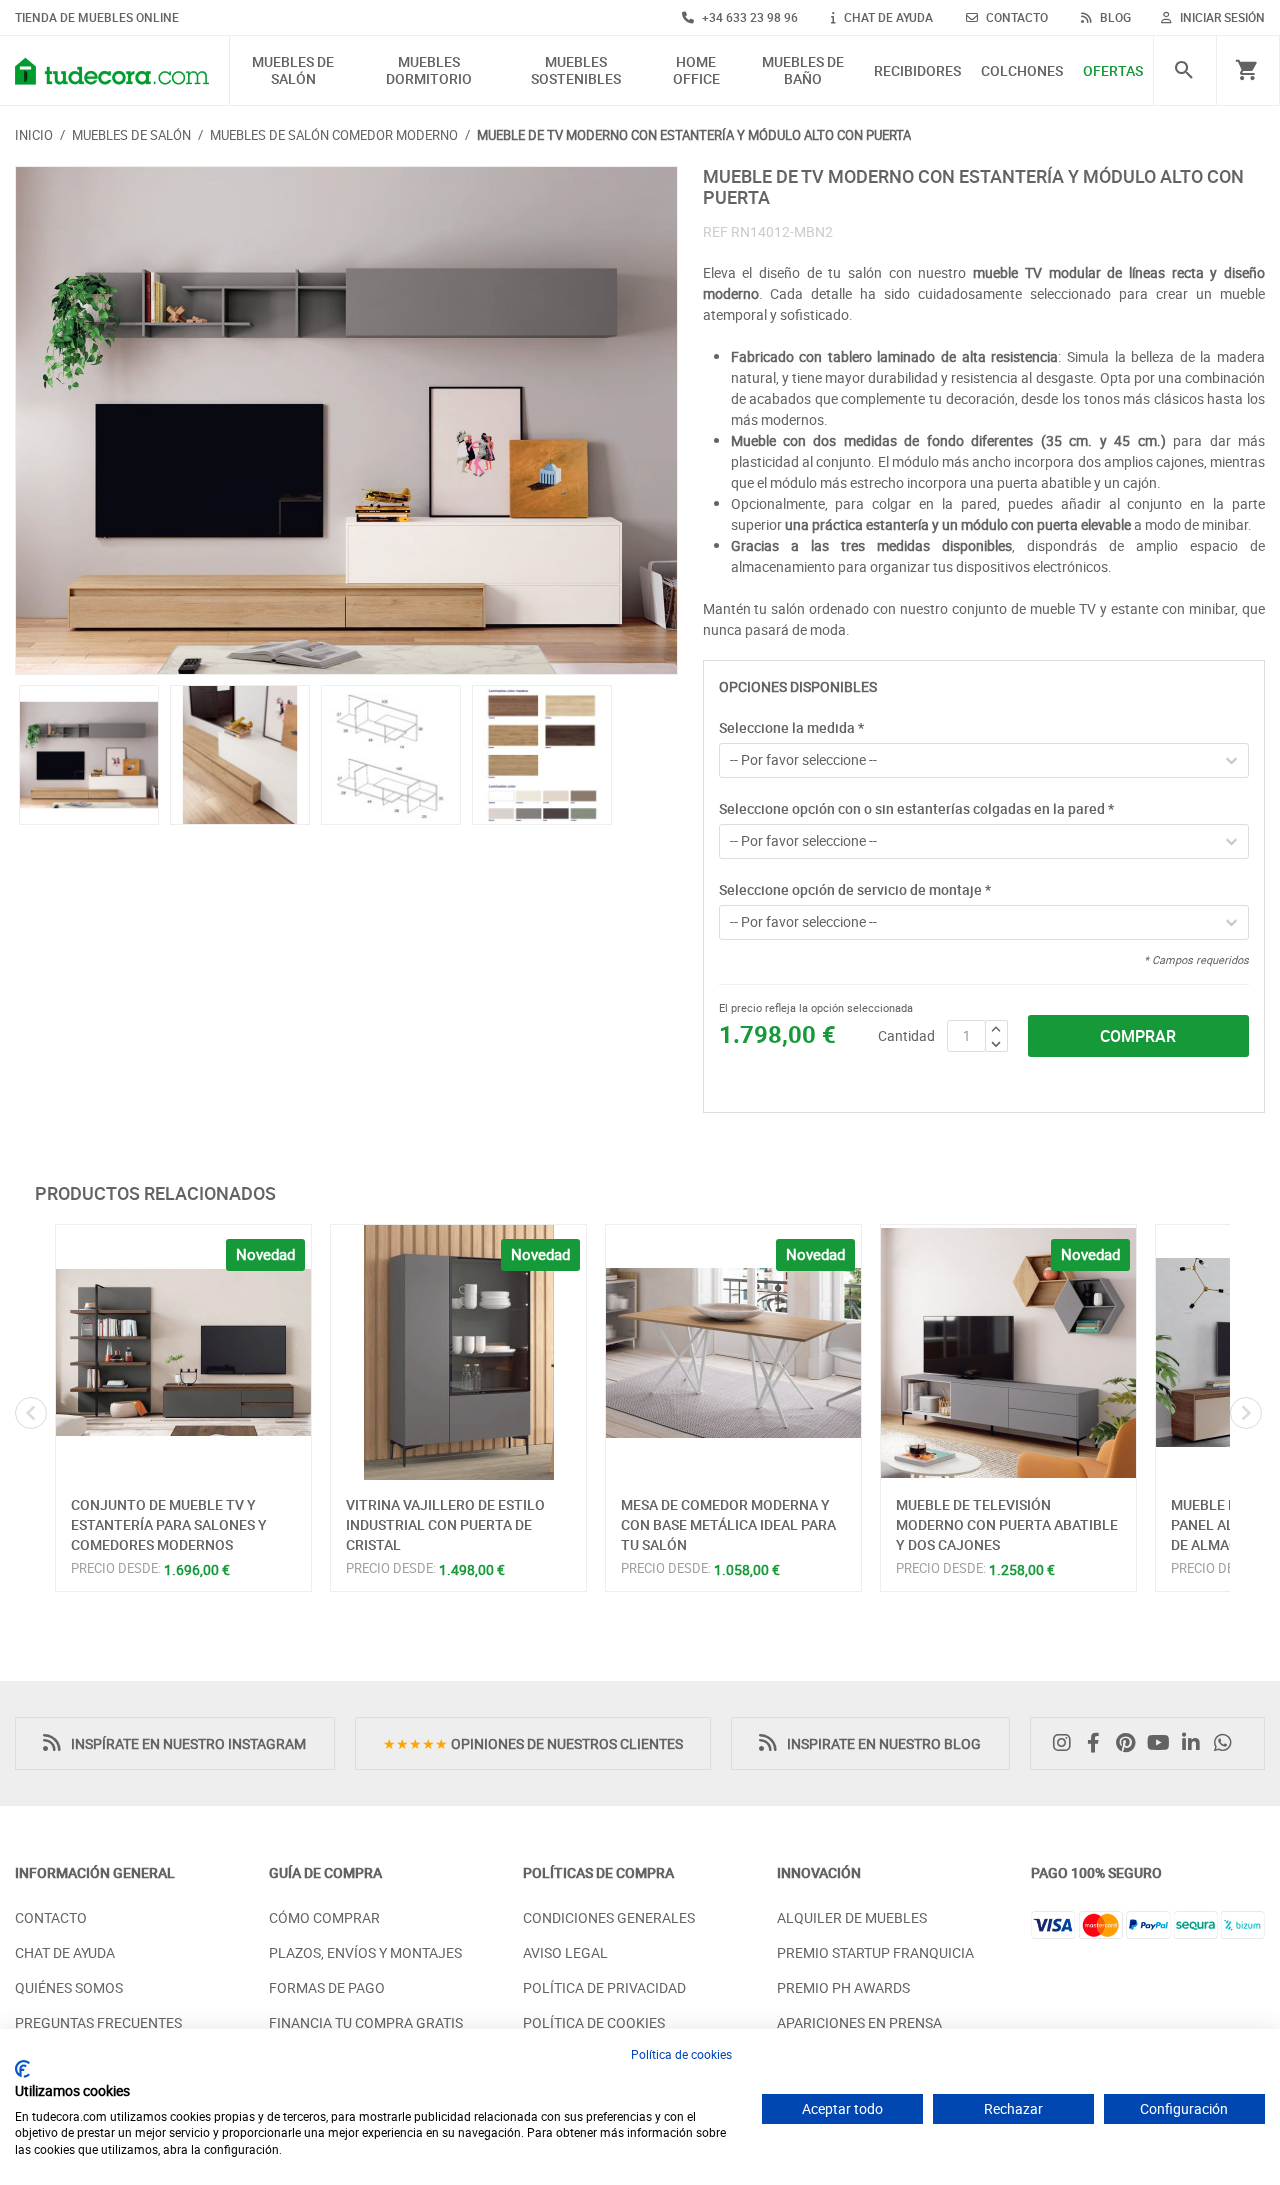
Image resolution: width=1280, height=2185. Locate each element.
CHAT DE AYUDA (887, 17)
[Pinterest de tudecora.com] (1131, 1743)
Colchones (1022, 71)
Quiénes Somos (69, 1987)
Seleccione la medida (791, 727)
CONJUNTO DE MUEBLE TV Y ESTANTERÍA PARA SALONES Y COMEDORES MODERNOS (169, 1524)
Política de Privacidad (604, 1987)
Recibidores (917, 71)
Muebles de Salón (293, 71)
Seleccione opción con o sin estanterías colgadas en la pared (916, 808)
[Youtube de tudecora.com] (1163, 1743)
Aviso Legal (565, 1952)
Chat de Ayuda (65, 1952)
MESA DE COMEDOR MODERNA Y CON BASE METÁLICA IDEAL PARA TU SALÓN (728, 1524)
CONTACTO (1015, 17)
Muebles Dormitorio (429, 71)
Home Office (696, 71)
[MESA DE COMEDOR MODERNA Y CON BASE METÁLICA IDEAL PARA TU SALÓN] (733, 1352)
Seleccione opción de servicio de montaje (855, 889)
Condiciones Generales (609, 1917)
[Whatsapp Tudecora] (1228, 1743)
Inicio (34, 135)
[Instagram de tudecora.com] (1067, 1743)
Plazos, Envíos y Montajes (365, 1952)
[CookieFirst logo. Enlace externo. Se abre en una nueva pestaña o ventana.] (22, 2069)
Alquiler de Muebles (852, 1917)
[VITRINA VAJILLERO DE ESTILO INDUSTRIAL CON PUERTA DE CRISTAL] (458, 1352)
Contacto (51, 1917)
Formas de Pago (327, 1987)
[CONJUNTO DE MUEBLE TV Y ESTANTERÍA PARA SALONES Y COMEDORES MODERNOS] (183, 1352)
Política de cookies (681, 2054)
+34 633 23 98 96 (748, 17)
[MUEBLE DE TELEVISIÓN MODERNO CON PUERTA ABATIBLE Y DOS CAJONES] (1008, 1352)
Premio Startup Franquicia (875, 1952)
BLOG (1114, 17)
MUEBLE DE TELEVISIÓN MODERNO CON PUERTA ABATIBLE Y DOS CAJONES (1007, 1524)
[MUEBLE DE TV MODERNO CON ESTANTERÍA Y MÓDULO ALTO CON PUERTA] (346, 421)
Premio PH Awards (843, 1987)
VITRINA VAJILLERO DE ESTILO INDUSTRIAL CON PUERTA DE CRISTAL (445, 1524)
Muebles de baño (803, 71)
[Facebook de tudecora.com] (1099, 1743)
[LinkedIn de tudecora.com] (1196, 1743)
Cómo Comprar (324, 1917)
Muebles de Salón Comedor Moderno (334, 135)
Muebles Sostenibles (576, 71)
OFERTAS (1113, 71)
